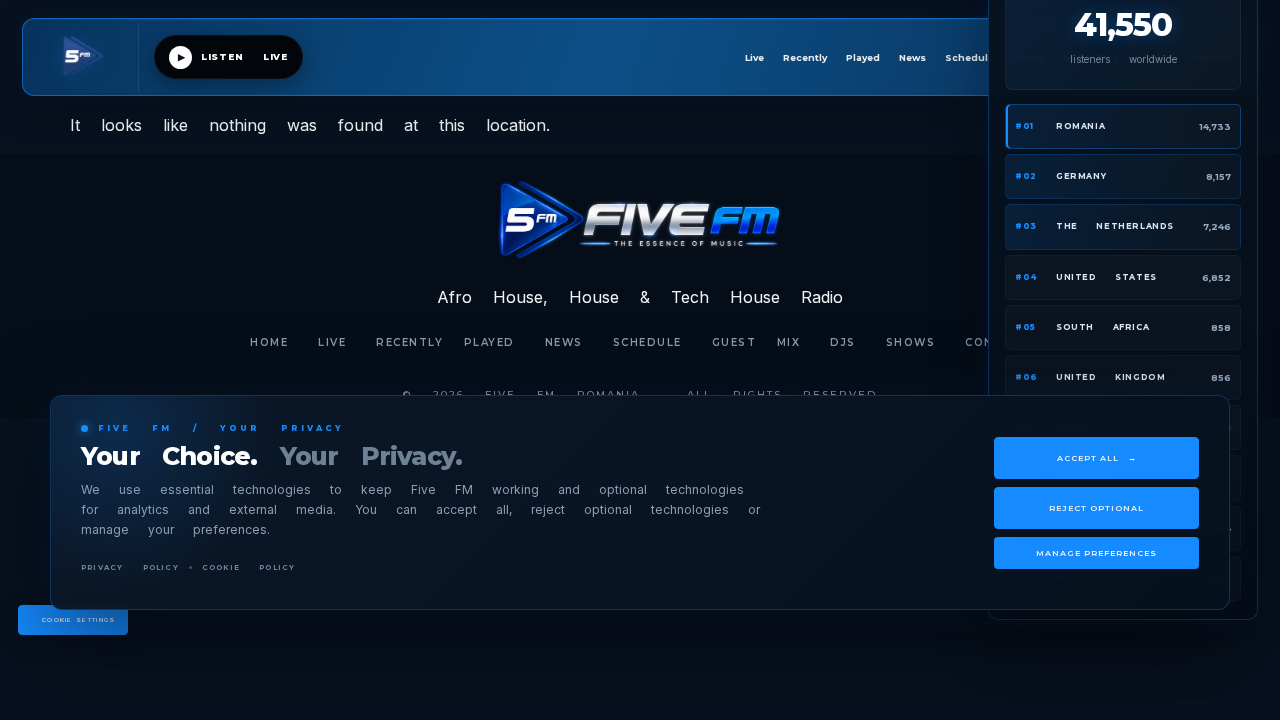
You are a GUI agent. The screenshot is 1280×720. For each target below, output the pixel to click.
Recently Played (831, 57)
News (912, 57)
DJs (843, 342)
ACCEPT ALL (1097, 458)
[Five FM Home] (89, 57)
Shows (911, 342)
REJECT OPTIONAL (1096, 508)
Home (269, 342)
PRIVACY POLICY (130, 567)
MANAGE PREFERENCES (1096, 553)
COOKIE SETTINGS (79, 620)
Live (754, 57)
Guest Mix (756, 342)
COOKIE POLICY (249, 567)
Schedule (969, 57)
